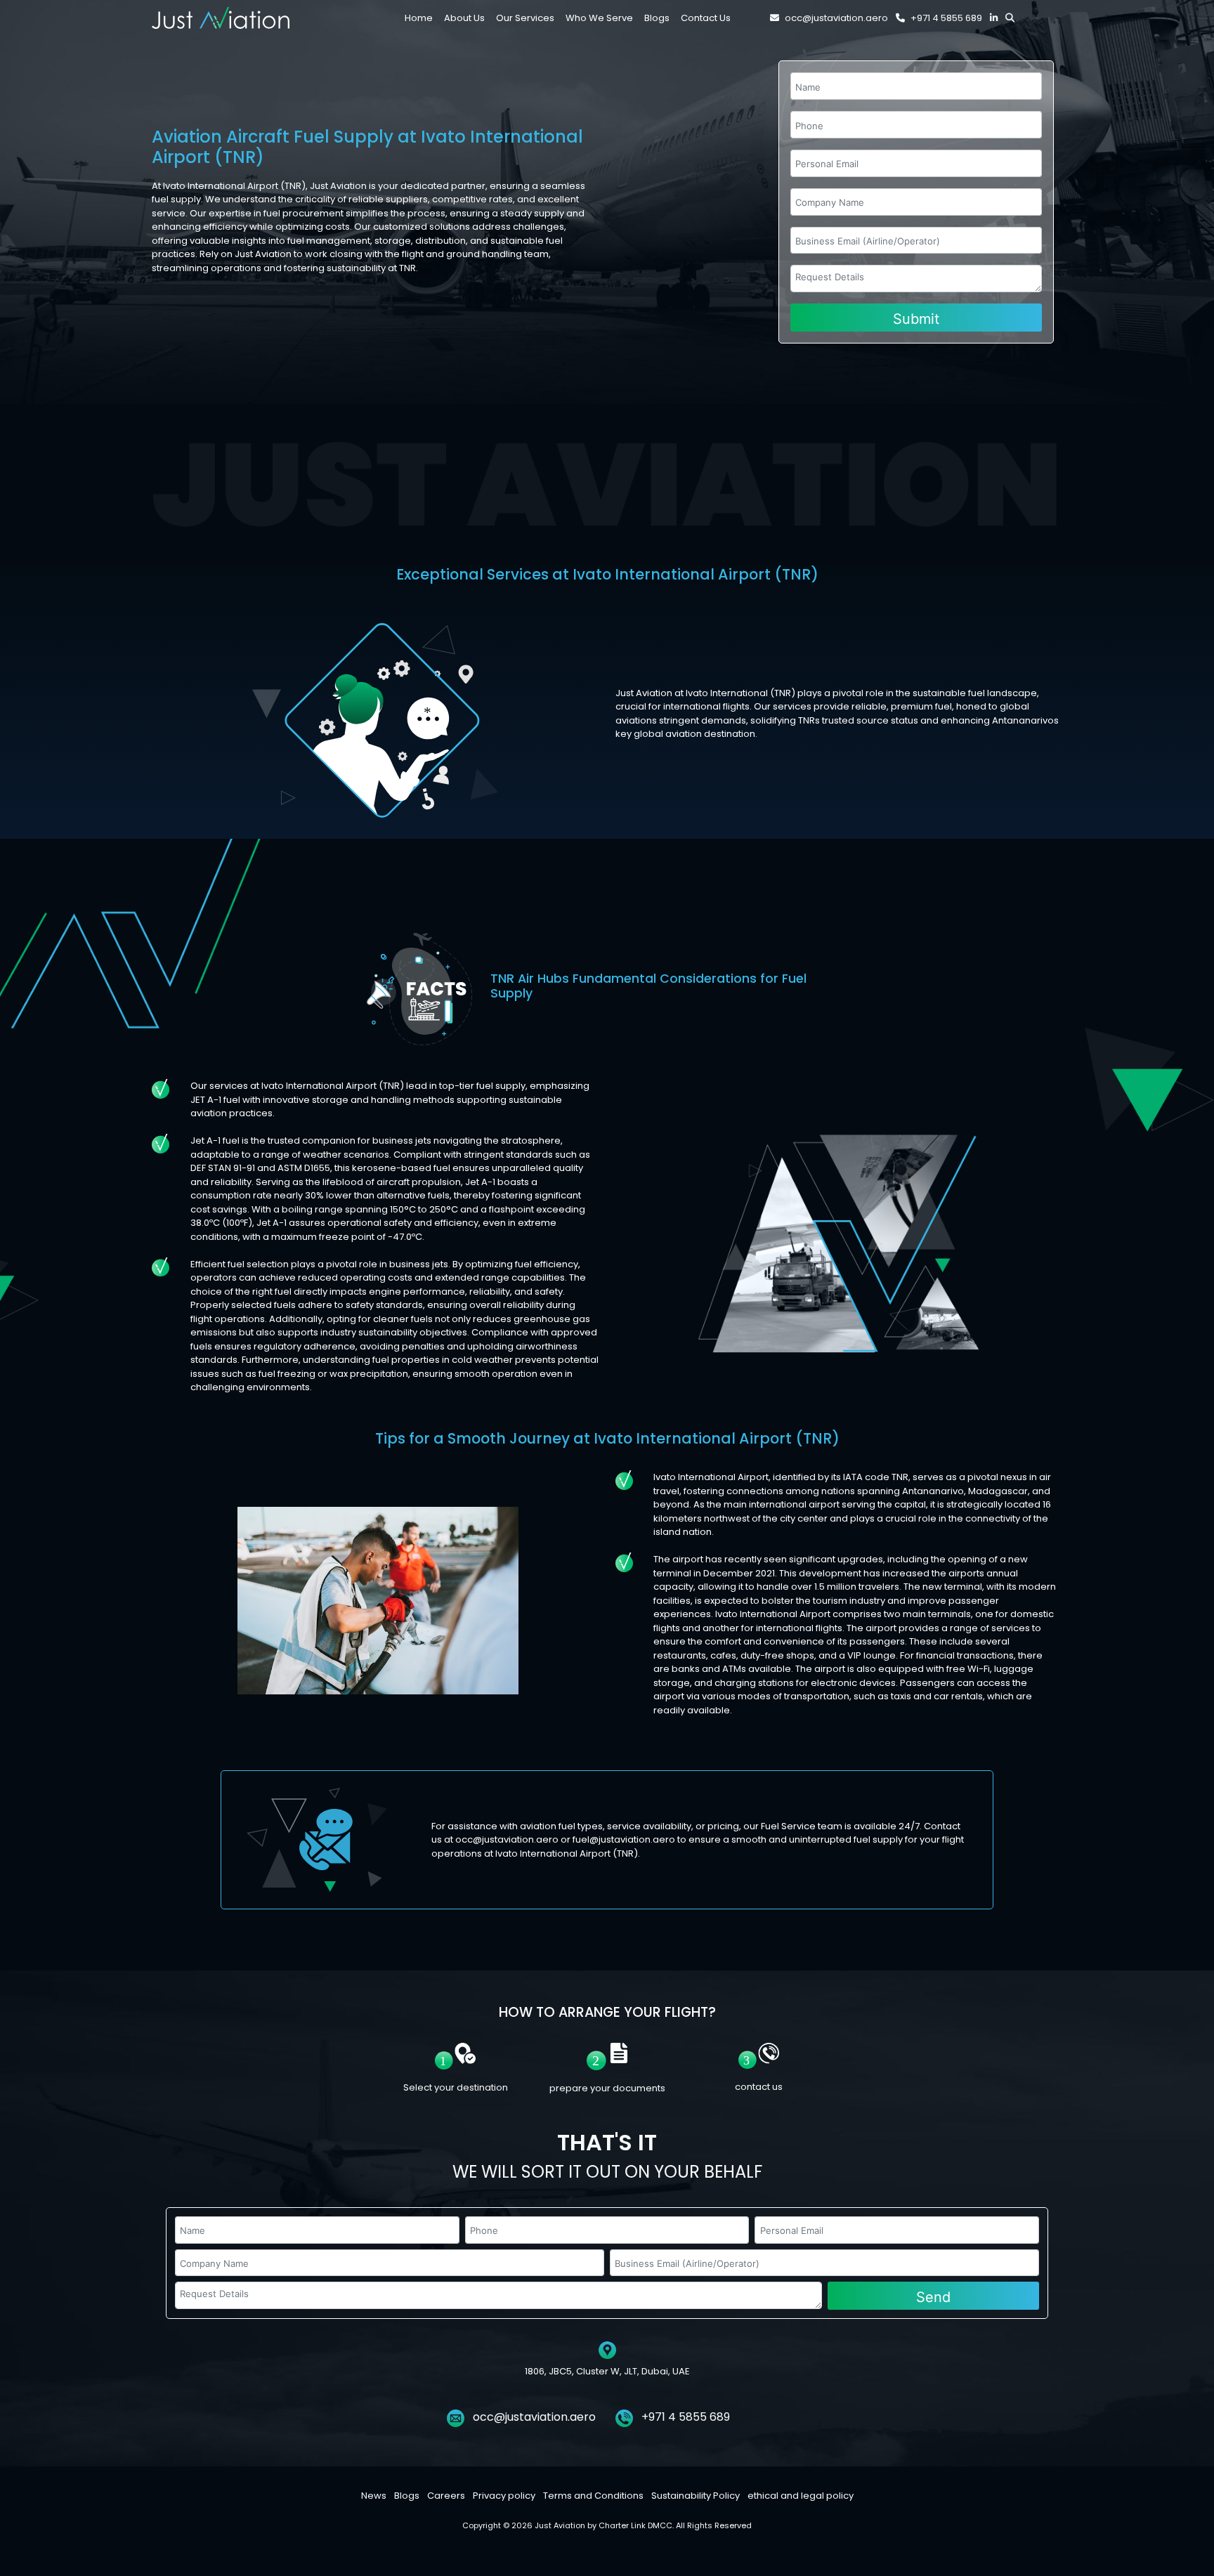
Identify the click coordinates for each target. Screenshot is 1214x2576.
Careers (446, 2496)
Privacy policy (504, 2496)
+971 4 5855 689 (946, 18)
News (374, 2496)
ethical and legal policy (801, 2496)
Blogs (407, 2496)
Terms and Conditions (593, 2496)
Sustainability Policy (696, 2496)
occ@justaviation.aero (836, 18)
